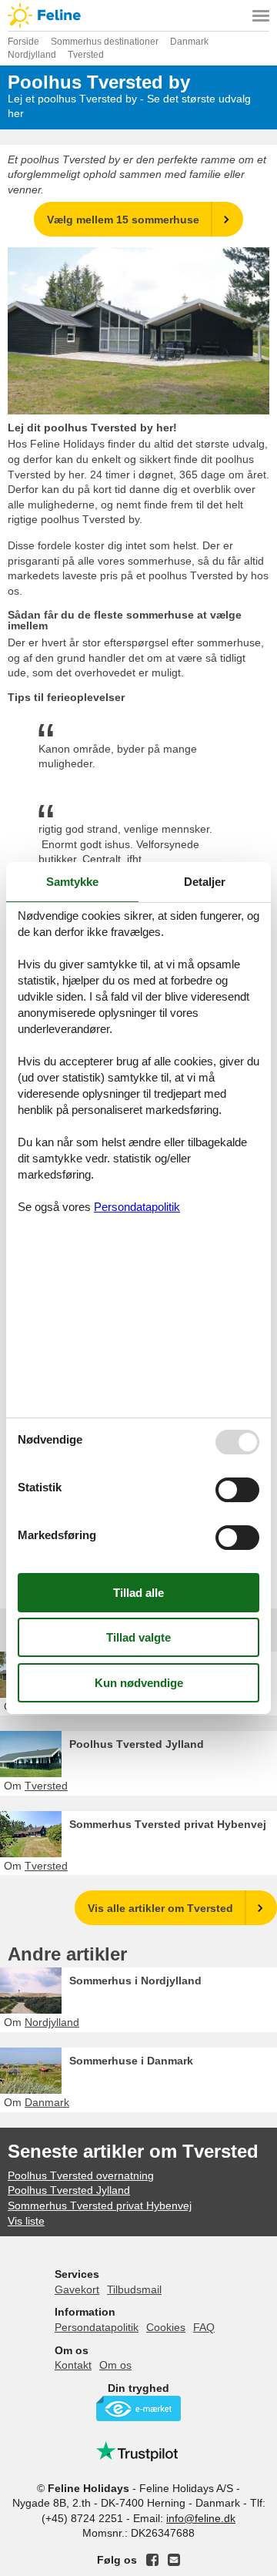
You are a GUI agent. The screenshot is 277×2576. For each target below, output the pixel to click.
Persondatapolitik (97, 2327)
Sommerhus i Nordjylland (135, 1981)
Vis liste (26, 2221)
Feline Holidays (138, 15)
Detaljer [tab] (205, 882)
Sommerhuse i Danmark (131, 2061)
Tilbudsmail (134, 2289)
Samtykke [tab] (72, 882)
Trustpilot (138, 2451)
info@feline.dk (201, 2518)
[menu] (261, 15)
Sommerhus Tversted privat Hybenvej (168, 1824)
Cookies (166, 2327)
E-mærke (138, 2408)
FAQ (204, 2327)
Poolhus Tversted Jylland (137, 1744)
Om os (115, 2365)
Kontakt (73, 2365)
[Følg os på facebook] (152, 2560)
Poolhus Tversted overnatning (81, 2175)
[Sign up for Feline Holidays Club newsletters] (174, 2560)
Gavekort (77, 2289)
